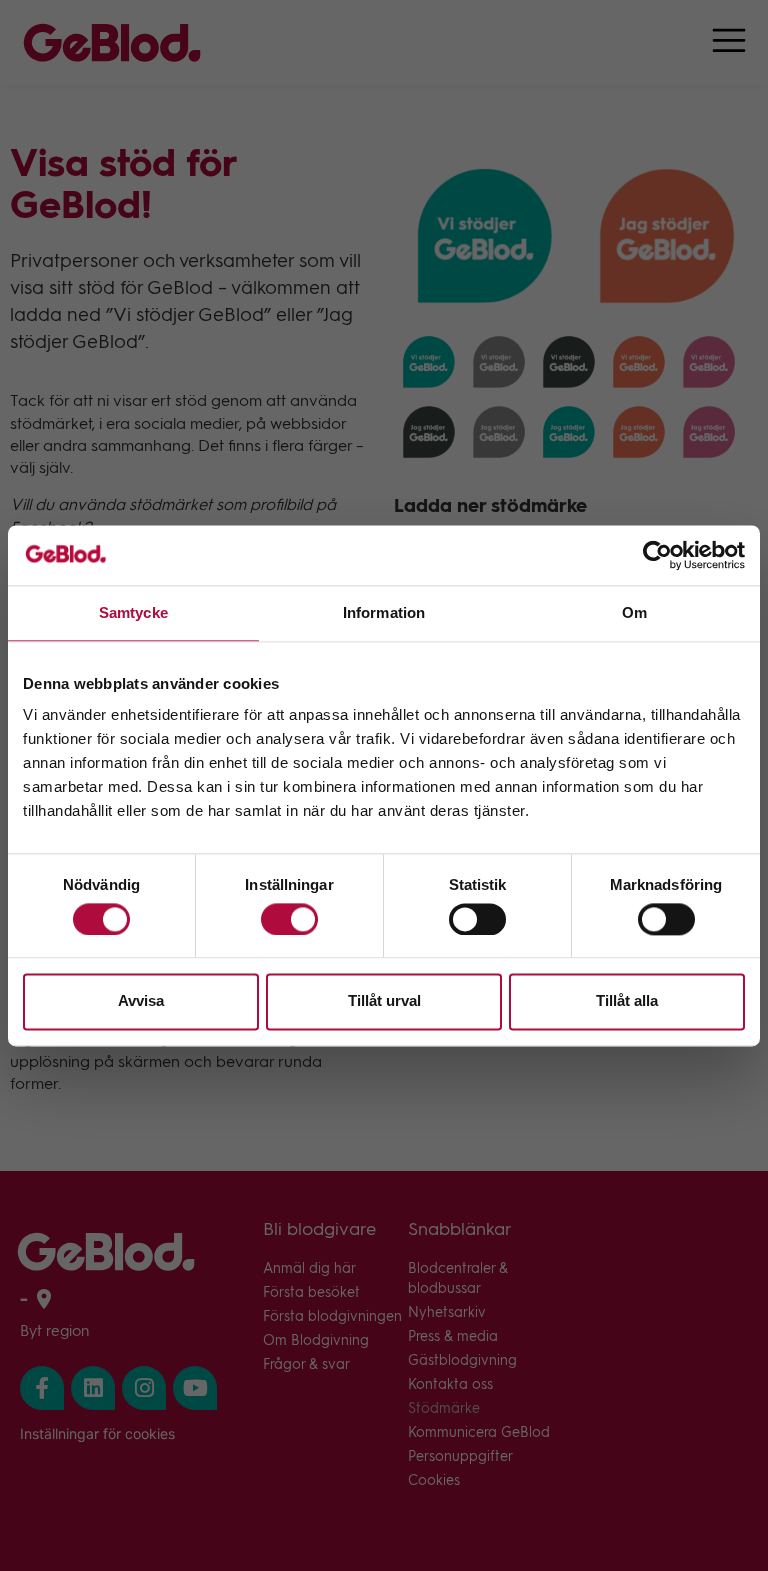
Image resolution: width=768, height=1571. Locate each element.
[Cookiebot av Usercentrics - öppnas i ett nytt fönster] (657, 555)
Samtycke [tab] (133, 612)
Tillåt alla (627, 1001)
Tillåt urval (384, 1001)
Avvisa (141, 1001)
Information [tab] (384, 612)
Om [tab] (634, 612)
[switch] (289, 919)
